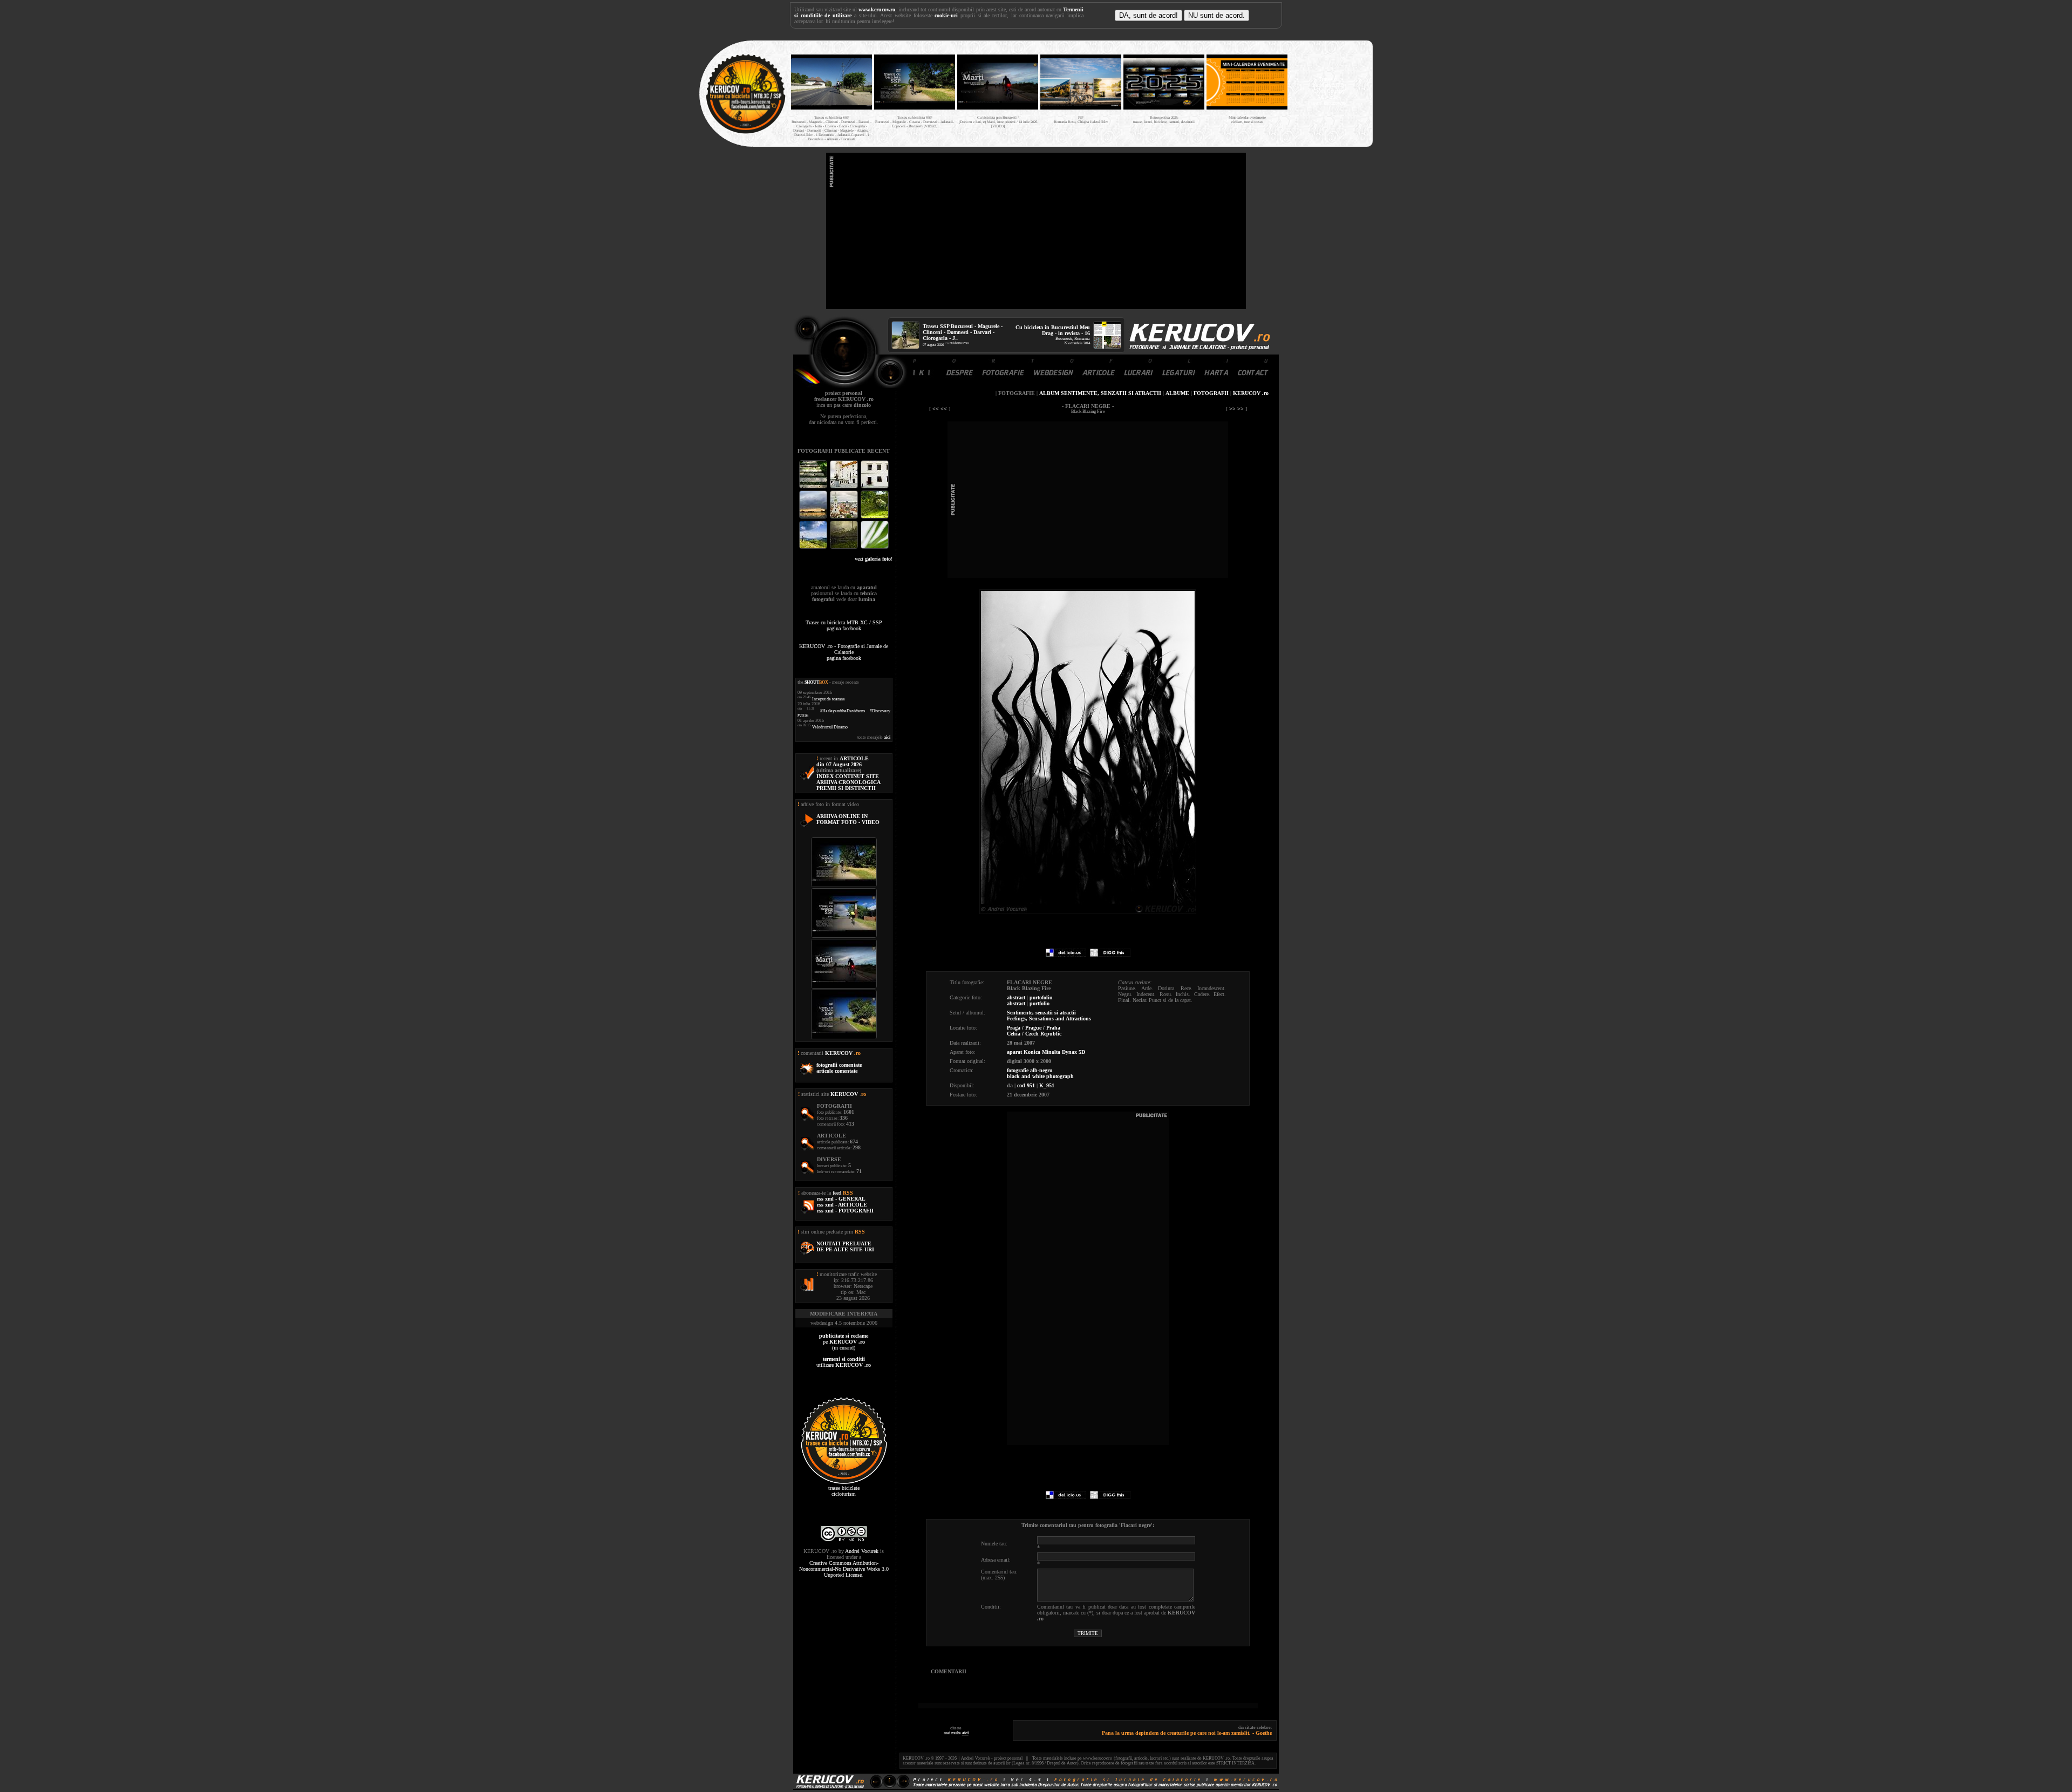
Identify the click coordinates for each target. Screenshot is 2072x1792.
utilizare (844, 1362)
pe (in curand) (844, 1342)
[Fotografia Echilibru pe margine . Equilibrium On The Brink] (814, 547)
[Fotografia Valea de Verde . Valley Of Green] (875, 517)
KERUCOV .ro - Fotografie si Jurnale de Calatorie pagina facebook (844, 652)
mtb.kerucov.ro (959, 343)
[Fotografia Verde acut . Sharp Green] (875, 547)
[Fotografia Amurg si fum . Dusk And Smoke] (845, 547)
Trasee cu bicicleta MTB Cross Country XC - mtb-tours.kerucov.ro (1328, 91)
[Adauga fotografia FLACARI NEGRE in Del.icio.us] (1066, 955)
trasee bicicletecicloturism (844, 1491)
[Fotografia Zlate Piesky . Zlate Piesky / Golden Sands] (814, 517)
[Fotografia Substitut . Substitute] (814, 487)
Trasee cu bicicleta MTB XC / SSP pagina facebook (844, 625)
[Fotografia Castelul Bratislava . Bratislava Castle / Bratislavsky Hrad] (845, 487)
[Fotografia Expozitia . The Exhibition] (875, 487)
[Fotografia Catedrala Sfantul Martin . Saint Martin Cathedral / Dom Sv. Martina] (845, 517)
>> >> (1236, 409)
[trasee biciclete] (746, 132)
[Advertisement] (1036, 231)
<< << (940, 409)
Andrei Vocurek (862, 1551)
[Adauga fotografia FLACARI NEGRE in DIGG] (1110, 955)
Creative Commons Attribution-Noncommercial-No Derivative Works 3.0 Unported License (844, 1569)
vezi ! (874, 559)
